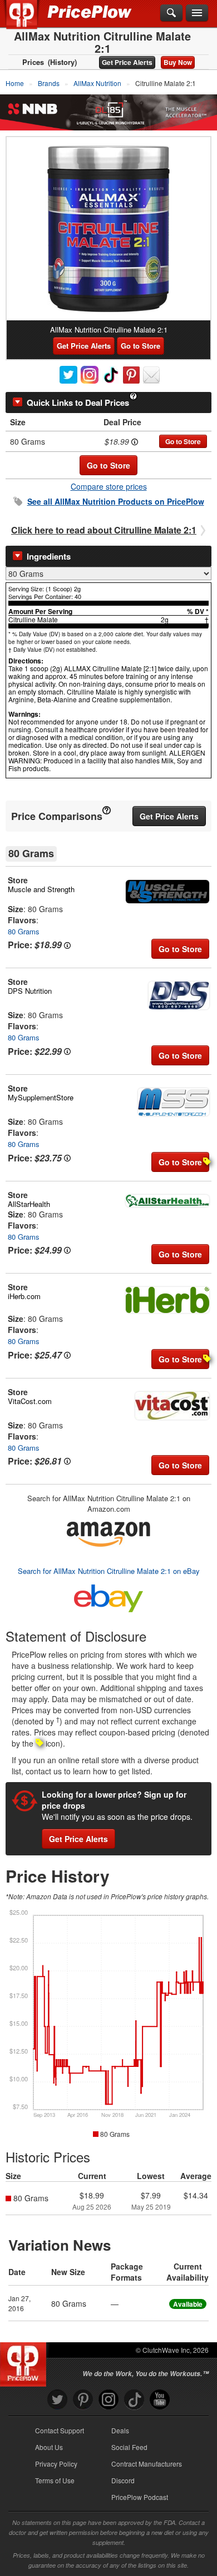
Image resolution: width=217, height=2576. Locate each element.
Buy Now (178, 62)
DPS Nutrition (30, 991)
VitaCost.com (30, 1401)
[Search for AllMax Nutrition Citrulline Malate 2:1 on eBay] (108, 1596)
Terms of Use (55, 2480)
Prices (33, 62)
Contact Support (60, 2430)
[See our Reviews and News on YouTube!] (160, 2400)
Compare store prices (109, 486)
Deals (120, 2430)
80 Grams (24, 931)
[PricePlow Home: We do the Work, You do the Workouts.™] (30, 21)
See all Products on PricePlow (116, 501)
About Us (49, 2447)
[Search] (171, 13)
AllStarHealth (29, 1204)
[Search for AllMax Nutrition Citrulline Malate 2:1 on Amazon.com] (108, 1533)
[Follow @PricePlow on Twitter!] (57, 2400)
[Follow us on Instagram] (108, 2400)
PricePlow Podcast (140, 2497)
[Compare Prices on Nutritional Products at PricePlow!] (25, 2362)
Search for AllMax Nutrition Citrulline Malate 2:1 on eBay (109, 1571)
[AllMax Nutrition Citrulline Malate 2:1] (108, 229)
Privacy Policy (56, 2464)
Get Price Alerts (127, 62)
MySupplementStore (41, 1097)
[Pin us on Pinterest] (83, 2400)
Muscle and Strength (41, 889)
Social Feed (129, 2447)
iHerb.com (24, 1296)
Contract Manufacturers (147, 2464)
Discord (123, 2480)
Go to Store (140, 346)
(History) (62, 62)
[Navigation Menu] (197, 13)
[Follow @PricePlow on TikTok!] (134, 2400)
